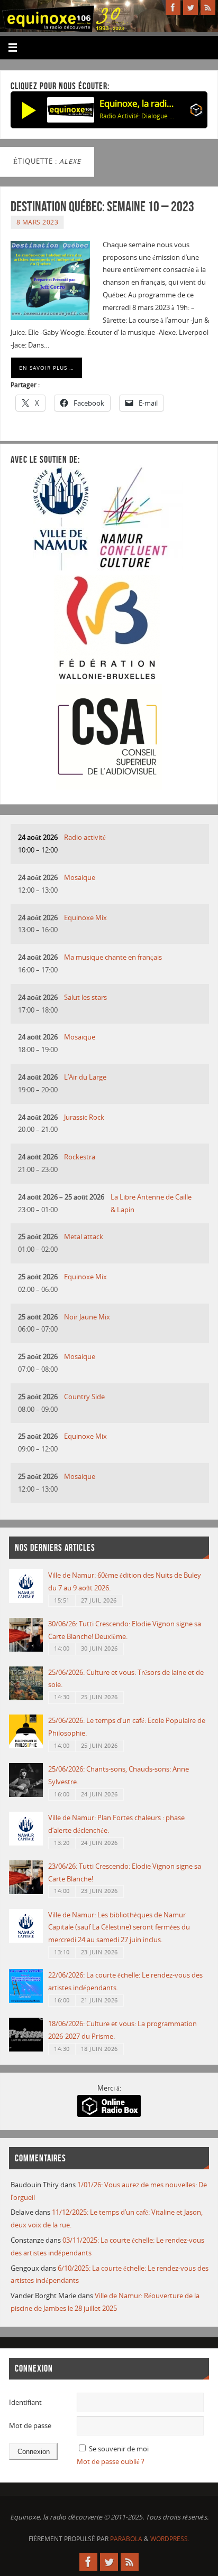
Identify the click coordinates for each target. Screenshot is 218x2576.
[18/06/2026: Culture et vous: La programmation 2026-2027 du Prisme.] (26, 2049)
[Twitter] (190, 7)
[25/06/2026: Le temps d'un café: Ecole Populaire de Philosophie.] (26, 1746)
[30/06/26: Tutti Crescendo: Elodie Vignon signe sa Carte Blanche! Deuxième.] (26, 1649)
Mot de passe (30, 2426)
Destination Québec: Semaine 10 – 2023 (102, 206)
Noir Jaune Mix (87, 1317)
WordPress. (170, 2539)
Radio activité (85, 837)
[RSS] (208, 7)
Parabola (126, 2539)
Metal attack (84, 1237)
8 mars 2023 (38, 222)
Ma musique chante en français (113, 957)
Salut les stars (85, 997)
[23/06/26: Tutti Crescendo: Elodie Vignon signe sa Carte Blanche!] (26, 1892)
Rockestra (80, 1157)
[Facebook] (173, 7)
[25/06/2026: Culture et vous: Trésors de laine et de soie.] (26, 1698)
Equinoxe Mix (85, 918)
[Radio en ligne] (196, 112)
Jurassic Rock (84, 1117)
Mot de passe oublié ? (111, 2462)
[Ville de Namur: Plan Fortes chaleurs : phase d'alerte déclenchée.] (26, 1843)
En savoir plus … (47, 368)
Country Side (84, 1397)
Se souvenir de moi (119, 2449)
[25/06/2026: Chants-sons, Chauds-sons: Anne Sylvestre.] (26, 1795)
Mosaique (80, 878)
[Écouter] (29, 110)
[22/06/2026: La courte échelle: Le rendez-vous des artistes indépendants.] (26, 2001)
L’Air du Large (85, 1077)
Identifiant (25, 2402)
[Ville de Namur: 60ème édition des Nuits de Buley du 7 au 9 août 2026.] (26, 1601)
